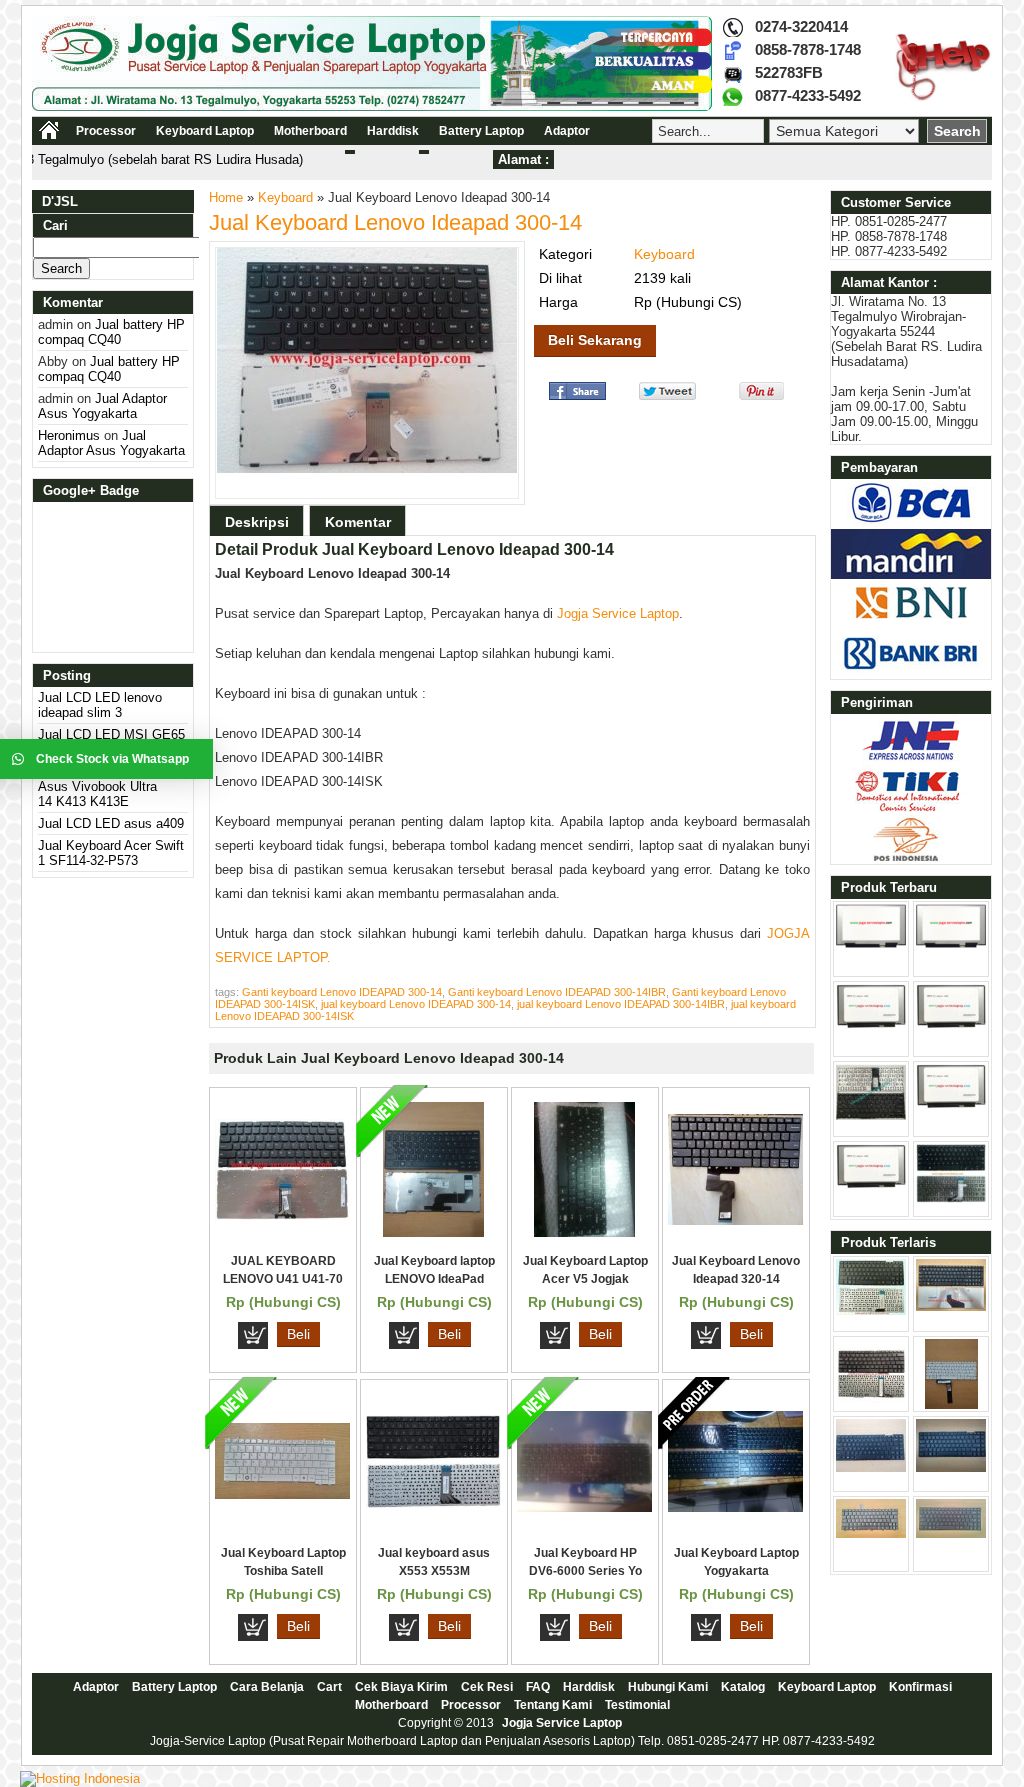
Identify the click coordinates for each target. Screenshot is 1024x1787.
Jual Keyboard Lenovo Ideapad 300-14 (395, 222)
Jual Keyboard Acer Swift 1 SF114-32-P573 (111, 853)
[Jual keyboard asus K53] (951, 1306)
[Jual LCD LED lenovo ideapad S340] (951, 1104)
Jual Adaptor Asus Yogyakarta (102, 406)
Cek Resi (487, 1687)
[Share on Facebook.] (577, 395)
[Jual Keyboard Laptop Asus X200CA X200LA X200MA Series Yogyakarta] (951, 1404)
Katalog (743, 1687)
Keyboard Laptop (205, 131)
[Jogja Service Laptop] (372, 106)
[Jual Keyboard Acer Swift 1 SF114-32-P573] (871, 1115)
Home (226, 197)
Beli (298, 1334)
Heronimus (69, 435)
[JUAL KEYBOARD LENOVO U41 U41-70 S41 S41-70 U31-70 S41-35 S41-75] (282, 1215)
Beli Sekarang (595, 340)
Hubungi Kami (668, 1687)
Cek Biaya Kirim (401, 1687)
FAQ (538, 1687)
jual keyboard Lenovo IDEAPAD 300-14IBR (621, 1004)
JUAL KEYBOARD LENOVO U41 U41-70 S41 (283, 1279)
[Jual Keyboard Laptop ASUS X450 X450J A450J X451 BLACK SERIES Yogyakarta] (951, 1467)
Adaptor (567, 131)
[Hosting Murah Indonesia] (80, 1778)
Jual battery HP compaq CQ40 (111, 332)
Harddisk (393, 131)
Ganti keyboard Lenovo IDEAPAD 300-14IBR (557, 992)
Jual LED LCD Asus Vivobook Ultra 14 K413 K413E (97, 786)
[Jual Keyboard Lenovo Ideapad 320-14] (735, 1220)
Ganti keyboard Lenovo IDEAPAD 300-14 (342, 992)
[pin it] (757, 395)
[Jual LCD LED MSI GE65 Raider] (951, 943)
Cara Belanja (267, 1687)
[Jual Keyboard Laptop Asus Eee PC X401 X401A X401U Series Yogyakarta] (871, 1467)
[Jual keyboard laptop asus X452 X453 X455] (871, 1310)
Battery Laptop (481, 131)
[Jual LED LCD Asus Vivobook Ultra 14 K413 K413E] (871, 1024)
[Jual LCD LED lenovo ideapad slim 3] (871, 943)
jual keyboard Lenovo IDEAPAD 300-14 (416, 1004)
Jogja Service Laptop (618, 613)
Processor (106, 131)
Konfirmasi (920, 1687)
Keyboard (285, 197)
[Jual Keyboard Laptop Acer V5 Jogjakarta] (584, 1232)
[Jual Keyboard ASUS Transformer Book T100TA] (871, 1404)
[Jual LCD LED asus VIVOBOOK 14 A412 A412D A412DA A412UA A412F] (871, 1184)
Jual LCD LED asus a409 (111, 823)
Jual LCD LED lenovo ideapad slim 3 (100, 705)
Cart (329, 1687)
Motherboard (310, 131)
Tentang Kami (553, 1705)
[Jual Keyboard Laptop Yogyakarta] (735, 1507)
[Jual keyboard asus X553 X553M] (433, 1503)
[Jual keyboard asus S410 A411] (951, 1198)
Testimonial (637, 1705)
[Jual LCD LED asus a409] (951, 1024)
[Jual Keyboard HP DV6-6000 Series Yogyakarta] (584, 1507)
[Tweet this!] (667, 395)
